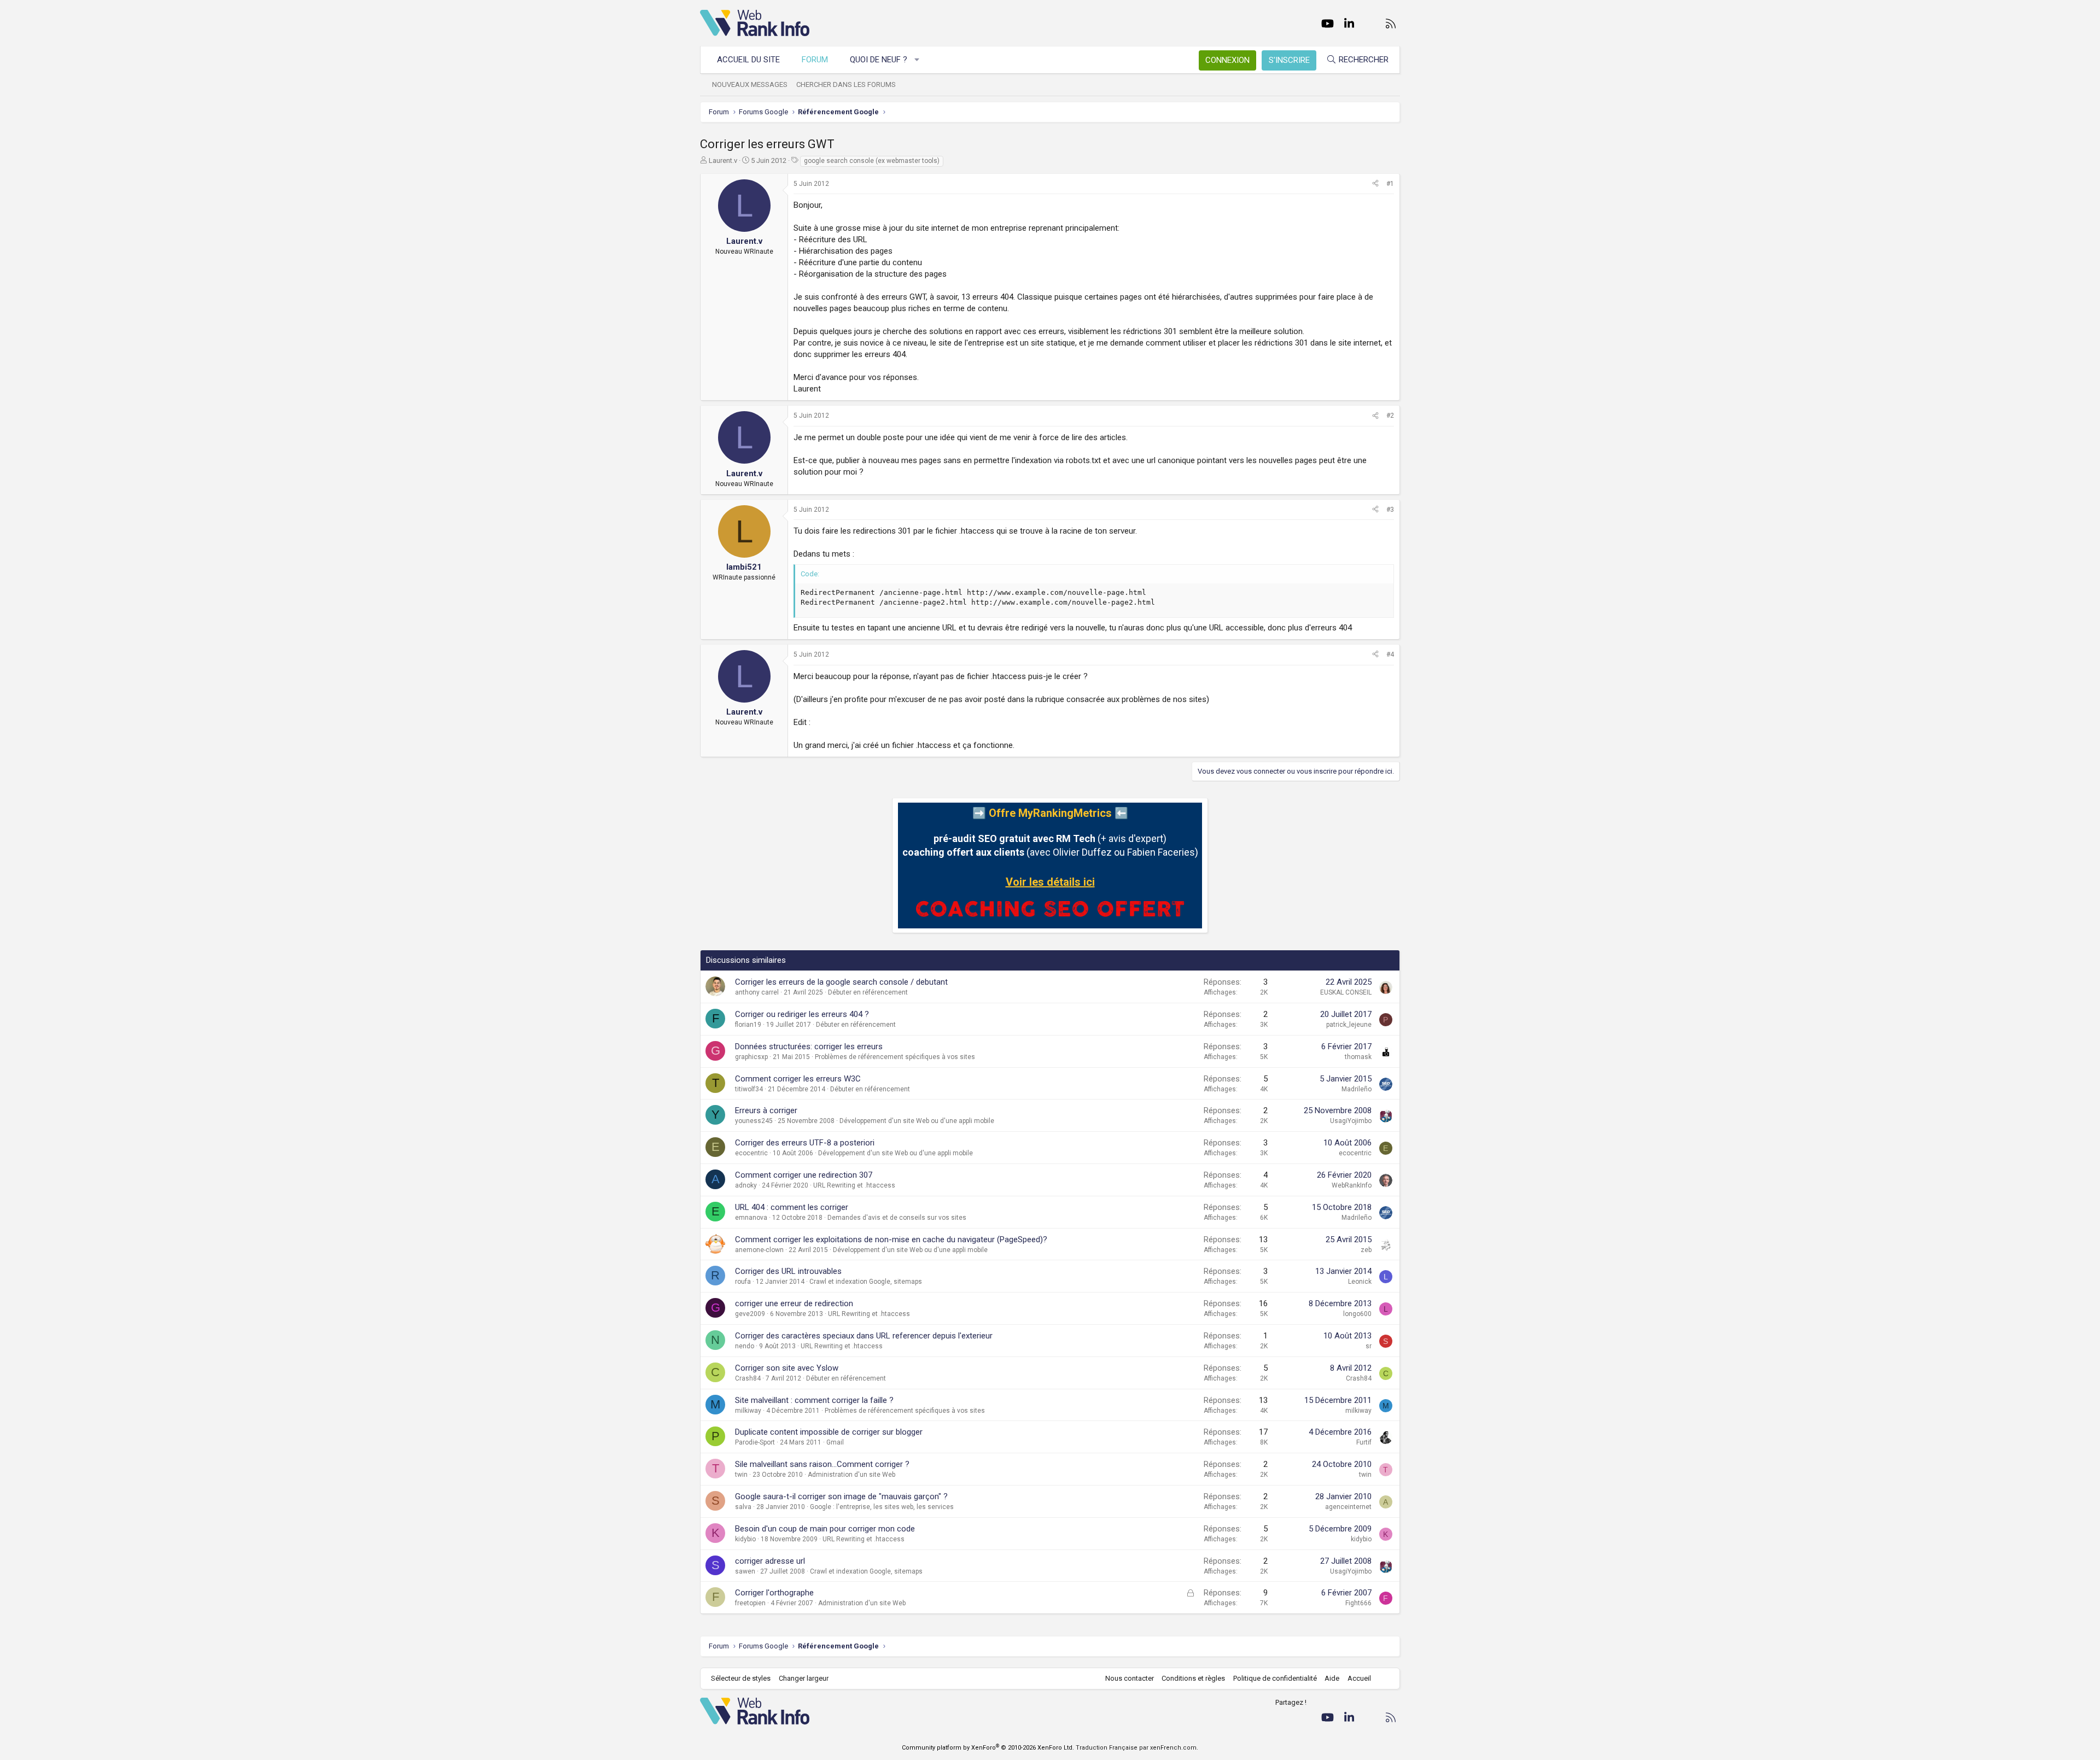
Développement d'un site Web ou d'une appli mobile (917, 1121)
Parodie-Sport (755, 1442)
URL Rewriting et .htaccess (854, 1185)
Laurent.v (723, 160)
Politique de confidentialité (1275, 1678)
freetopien (750, 1603)
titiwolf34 (749, 1089)
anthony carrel (757, 992)
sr (1369, 1346)
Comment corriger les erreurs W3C (798, 1079)
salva (743, 1507)
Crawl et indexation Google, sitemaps (866, 1282)
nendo (745, 1346)
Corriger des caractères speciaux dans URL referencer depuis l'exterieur (864, 1336)
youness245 (754, 1121)
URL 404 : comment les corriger (792, 1207)
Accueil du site (748, 60)
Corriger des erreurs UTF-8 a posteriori (805, 1143)
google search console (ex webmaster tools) (872, 161)
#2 (1390, 416)
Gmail (835, 1442)
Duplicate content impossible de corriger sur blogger (829, 1432)
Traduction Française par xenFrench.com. (1137, 1748)
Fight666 (1358, 1603)
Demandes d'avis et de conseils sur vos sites (897, 1218)
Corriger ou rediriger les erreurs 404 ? (802, 1014)
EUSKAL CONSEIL (1346, 992)
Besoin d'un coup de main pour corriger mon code (825, 1529)
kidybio (745, 1539)
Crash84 (748, 1378)
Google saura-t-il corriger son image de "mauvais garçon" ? (841, 1496)
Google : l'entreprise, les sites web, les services (882, 1507)
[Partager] (1375, 184)
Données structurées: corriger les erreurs (809, 1046)
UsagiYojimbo (1351, 1121)
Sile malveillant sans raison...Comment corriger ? (822, 1464)
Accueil (1359, 1678)
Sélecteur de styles (741, 1678)
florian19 (748, 1025)
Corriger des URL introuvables (788, 1271)
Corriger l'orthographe (774, 1593)
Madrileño (1357, 1089)
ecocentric (751, 1153)
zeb (1366, 1250)
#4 (1390, 654)
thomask (1358, 1057)
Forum (815, 60)
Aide (1332, 1678)
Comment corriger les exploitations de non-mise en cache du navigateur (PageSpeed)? (891, 1239)
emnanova (751, 1218)
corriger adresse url (770, 1561)
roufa (743, 1282)
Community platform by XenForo (988, 1748)
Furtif (1364, 1442)
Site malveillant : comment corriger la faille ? (814, 1400)
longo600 (1357, 1314)
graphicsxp (751, 1057)
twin (741, 1475)
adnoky (746, 1185)
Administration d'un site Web (851, 1475)
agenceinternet (1348, 1507)
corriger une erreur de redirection (794, 1303)
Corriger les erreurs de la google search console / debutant (841, 982)
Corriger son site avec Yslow (787, 1368)
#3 (1390, 510)
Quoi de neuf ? (879, 60)
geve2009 (750, 1314)
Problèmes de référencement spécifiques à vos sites (895, 1057)
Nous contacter (1130, 1678)
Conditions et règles (1193, 1678)
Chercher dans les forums (846, 84)
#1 (1390, 184)
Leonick (1360, 1282)
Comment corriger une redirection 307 (804, 1175)
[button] (917, 60)
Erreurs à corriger (766, 1110)
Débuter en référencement (868, 992)
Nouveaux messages (750, 84)
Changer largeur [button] (804, 1678)
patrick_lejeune (1349, 1025)
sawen (745, 1571)
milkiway (748, 1411)
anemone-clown (759, 1250)
